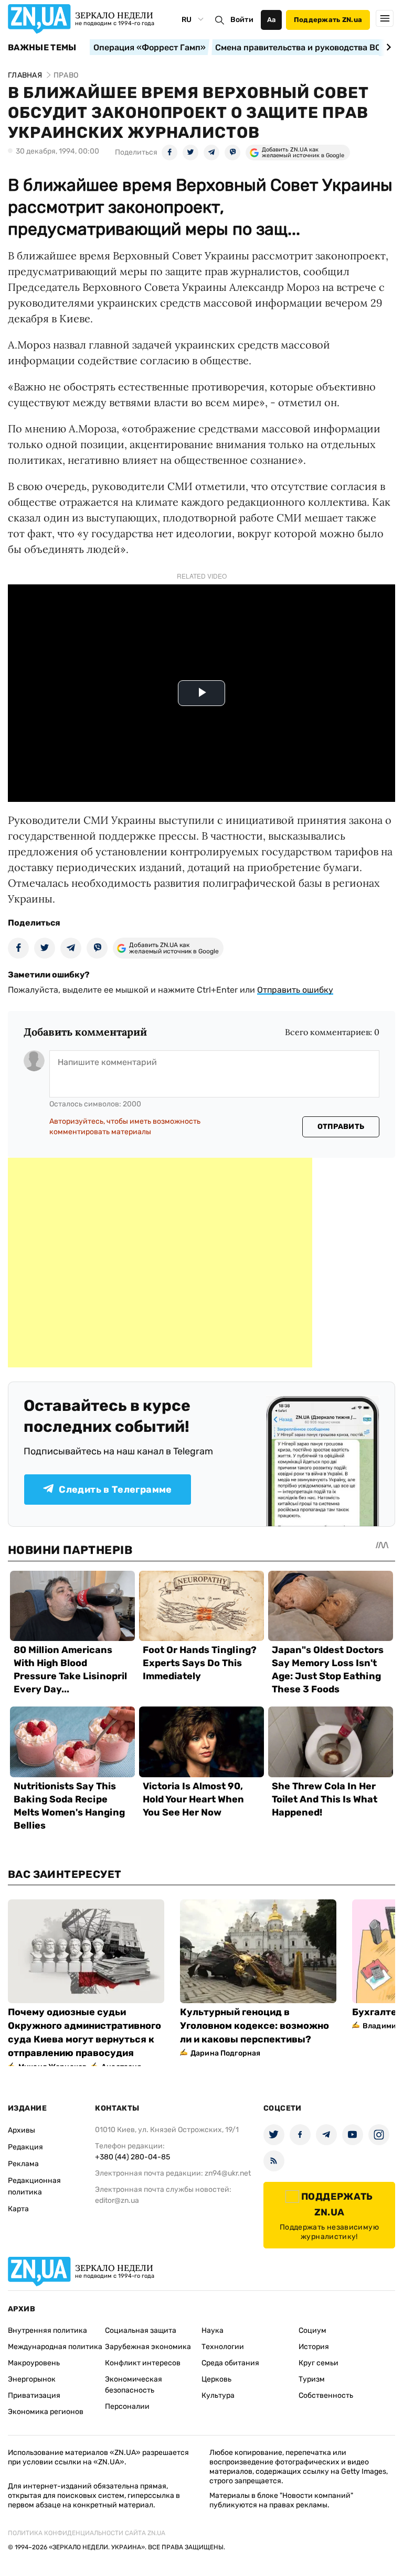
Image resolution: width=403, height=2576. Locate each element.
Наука (213, 2330)
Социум (312, 2330)
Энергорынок (32, 2379)
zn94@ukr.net (228, 2173)
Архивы (22, 2130)
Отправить (341, 1127)
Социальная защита (141, 2330)
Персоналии (127, 2406)
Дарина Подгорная (225, 2053)
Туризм (312, 2379)
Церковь (216, 2379)
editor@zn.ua (117, 2200)
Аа (272, 20)
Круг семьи (319, 2363)
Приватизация (34, 2395)
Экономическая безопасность (134, 2385)
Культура (218, 2395)
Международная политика (55, 2347)
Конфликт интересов (143, 2363)
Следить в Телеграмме (115, 1490)
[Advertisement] (160, 1263)
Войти (242, 20)
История (314, 2347)
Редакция (25, 2147)
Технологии (223, 2347)
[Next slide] (387, 47)
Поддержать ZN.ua (328, 20)
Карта (18, 2209)
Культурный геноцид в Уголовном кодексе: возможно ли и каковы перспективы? (254, 2026)
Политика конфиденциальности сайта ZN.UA (87, 2533)
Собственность (326, 2395)
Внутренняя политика (47, 2330)
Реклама (23, 2164)
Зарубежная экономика (148, 2347)
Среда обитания (230, 2363)
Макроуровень (34, 2363)
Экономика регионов (46, 2412)
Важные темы (42, 48)
